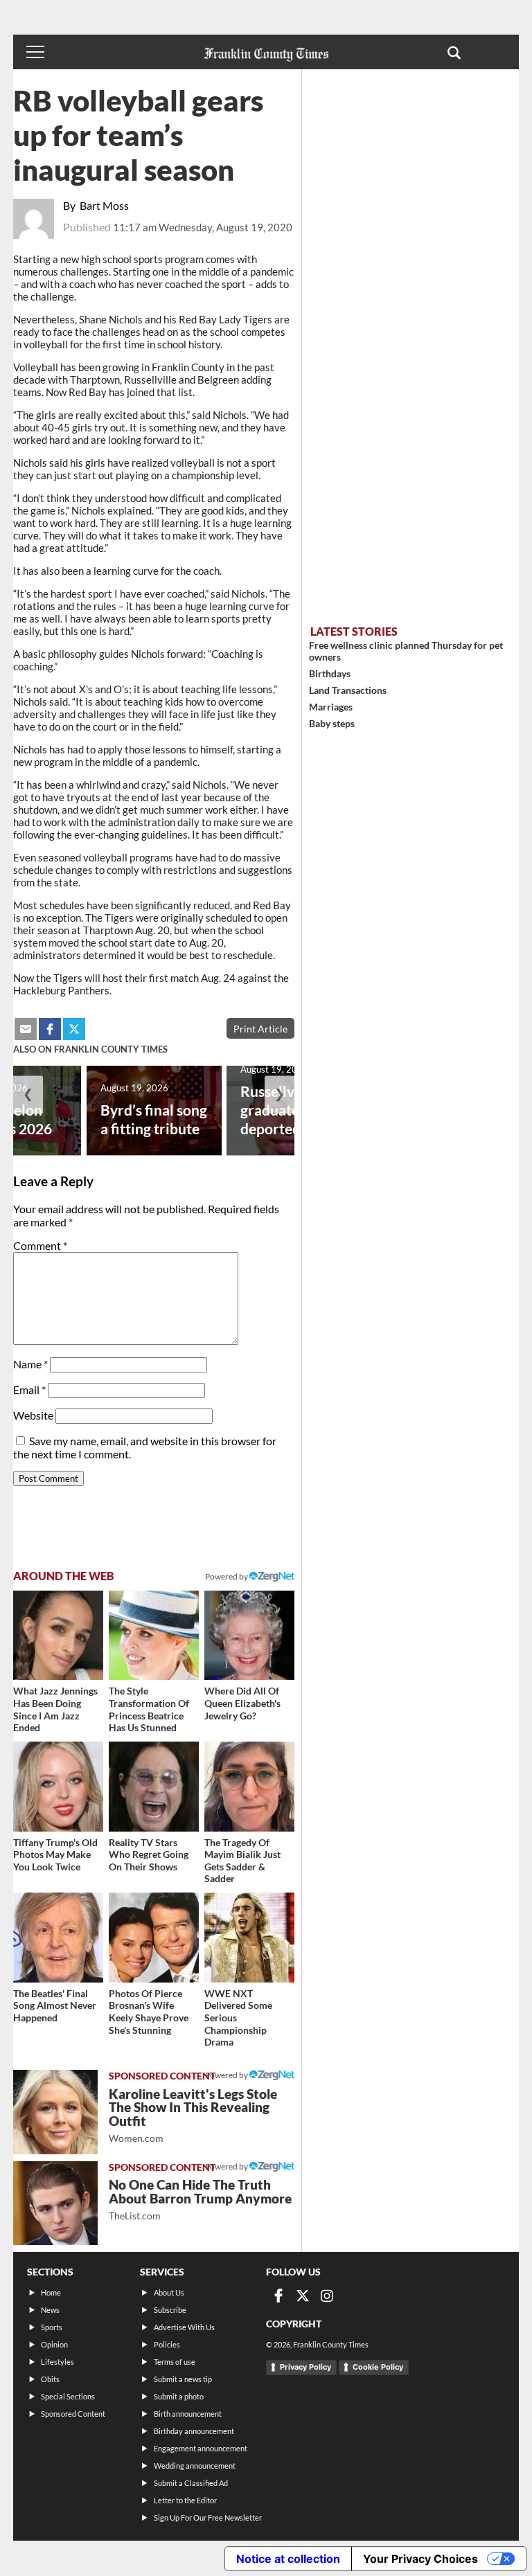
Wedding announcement (195, 2466)
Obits (50, 2379)
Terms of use (175, 2362)
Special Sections (68, 2396)
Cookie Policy (378, 2367)
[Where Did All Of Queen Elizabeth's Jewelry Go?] (249, 1636)
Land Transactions (348, 690)
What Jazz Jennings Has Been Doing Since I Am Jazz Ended (55, 1709)
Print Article (260, 1029)
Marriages (331, 707)
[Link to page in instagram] (327, 2296)
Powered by (227, 1576)
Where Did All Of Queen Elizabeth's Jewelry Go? (242, 1703)
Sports (52, 2327)
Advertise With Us (184, 2327)
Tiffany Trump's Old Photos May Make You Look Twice (55, 1854)
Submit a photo (179, 2396)
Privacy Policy (305, 2367)
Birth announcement (188, 2414)
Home (51, 2292)
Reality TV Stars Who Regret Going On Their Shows (149, 1854)
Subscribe (170, 2310)
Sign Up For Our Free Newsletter (208, 2517)
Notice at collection (288, 2559)
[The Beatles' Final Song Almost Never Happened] (58, 1938)
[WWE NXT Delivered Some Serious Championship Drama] (249, 1938)
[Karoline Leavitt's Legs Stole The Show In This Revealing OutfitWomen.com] (55, 2112)
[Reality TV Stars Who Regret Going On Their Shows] (154, 1787)
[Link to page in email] (26, 1029)
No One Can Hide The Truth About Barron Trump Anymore (200, 2199)
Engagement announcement (201, 2448)
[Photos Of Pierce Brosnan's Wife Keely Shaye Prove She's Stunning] (154, 1938)
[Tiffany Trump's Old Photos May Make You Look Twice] (58, 1787)
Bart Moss (104, 205)
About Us (169, 2292)
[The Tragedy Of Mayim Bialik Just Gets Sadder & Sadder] (249, 1787)
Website (33, 1415)
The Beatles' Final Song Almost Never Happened (55, 2005)
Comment (40, 1245)
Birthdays (330, 673)
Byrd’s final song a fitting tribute (154, 1119)
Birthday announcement (194, 2431)
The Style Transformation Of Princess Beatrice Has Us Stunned (149, 1709)
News (50, 2310)
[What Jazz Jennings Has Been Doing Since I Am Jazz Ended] (58, 1636)
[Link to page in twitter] (74, 1029)
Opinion (54, 2344)
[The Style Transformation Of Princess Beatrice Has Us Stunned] (154, 1636)
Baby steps (332, 723)
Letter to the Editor (185, 2500)
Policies (167, 2344)
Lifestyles (57, 2362)
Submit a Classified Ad (191, 2483)
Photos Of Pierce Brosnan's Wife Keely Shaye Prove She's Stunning (149, 2012)
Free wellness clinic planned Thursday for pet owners (406, 651)
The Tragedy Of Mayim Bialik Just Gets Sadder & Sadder (242, 1861)
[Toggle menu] (35, 52)
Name (30, 1364)
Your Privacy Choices (420, 2559)
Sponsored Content (73, 2414)
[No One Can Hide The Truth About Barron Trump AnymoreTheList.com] (55, 2203)
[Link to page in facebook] (50, 1029)
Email (29, 1389)
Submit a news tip (183, 2379)
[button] (454, 52)
